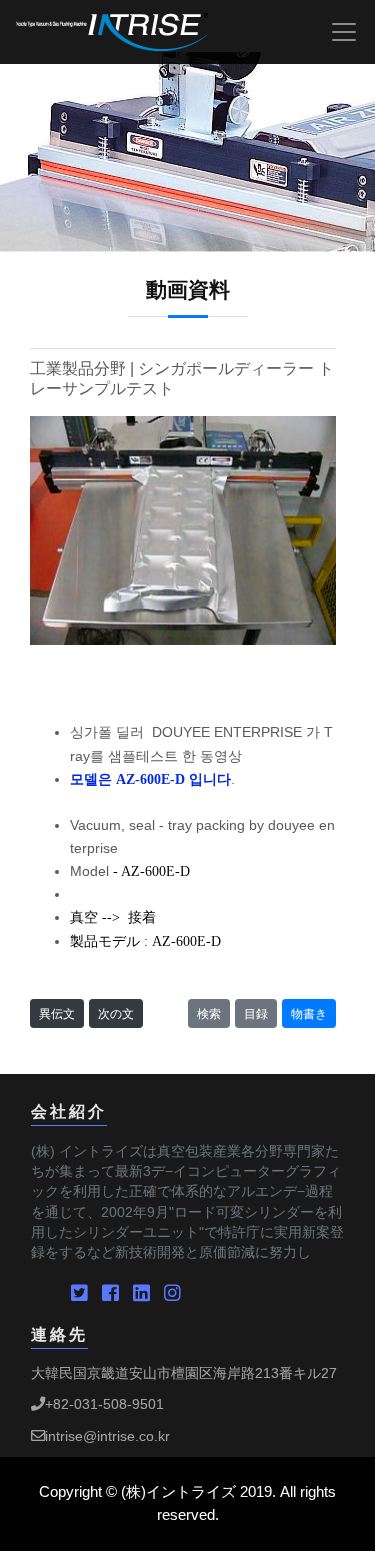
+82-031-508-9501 (104, 1404)
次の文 (116, 1014)
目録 (256, 1014)
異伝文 (57, 1014)
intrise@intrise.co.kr (107, 1436)
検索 (209, 1014)
